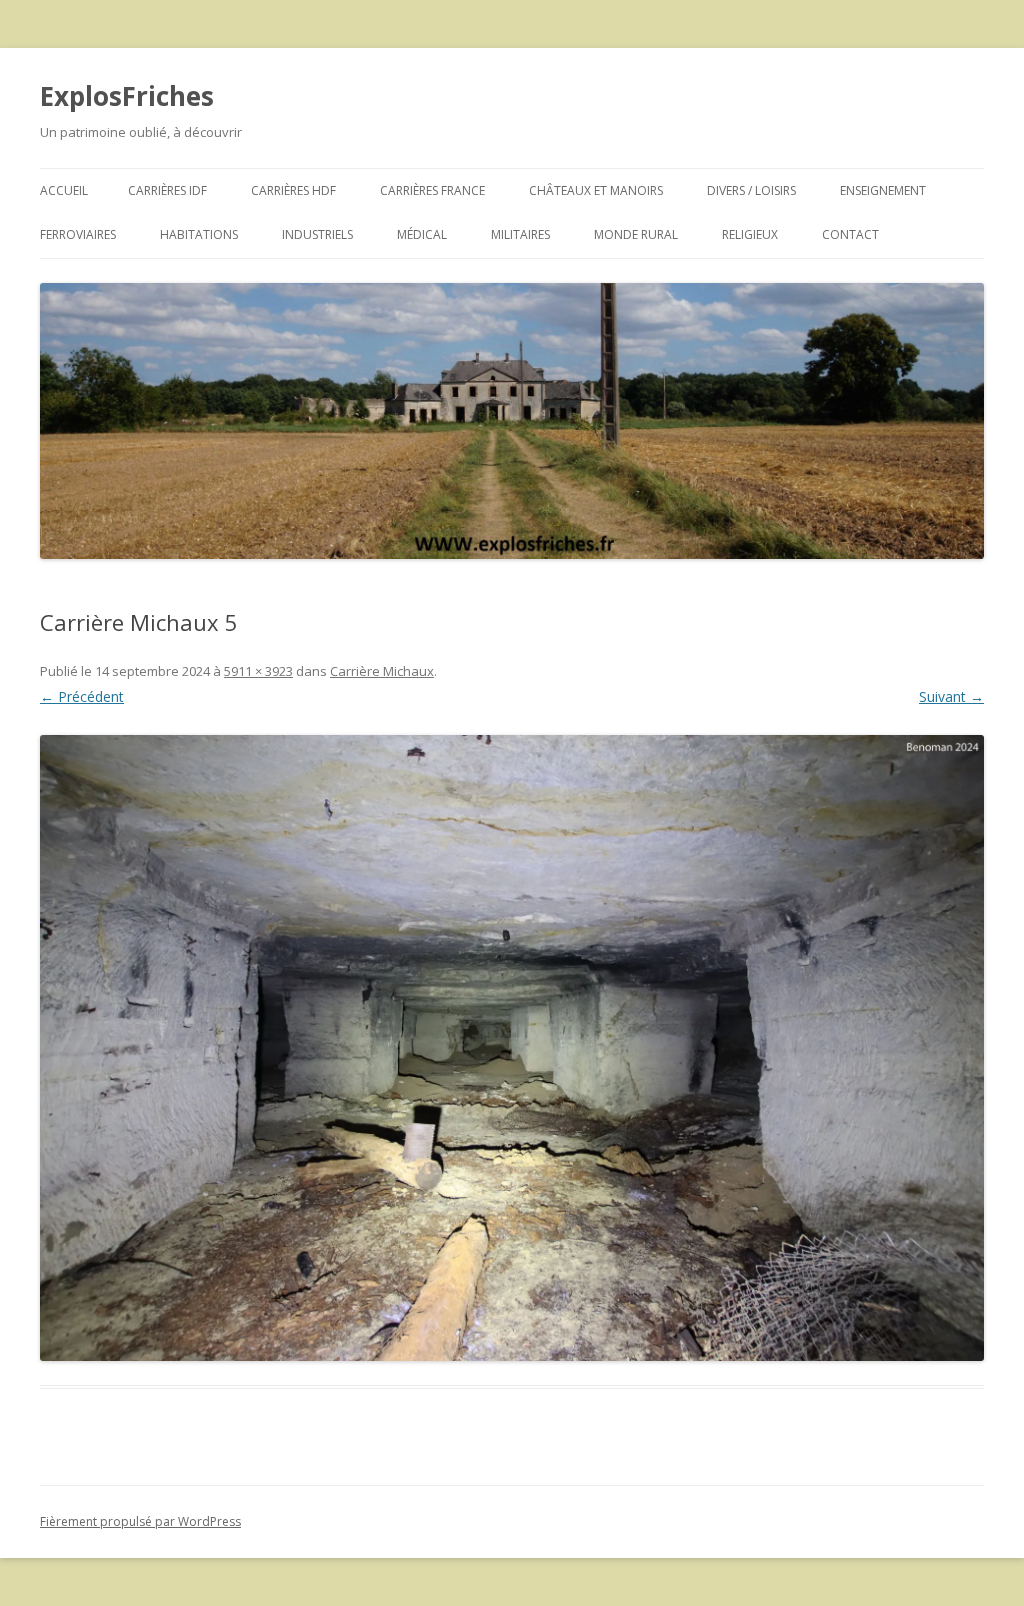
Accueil (64, 190)
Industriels (317, 234)
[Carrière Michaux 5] (512, 1048)
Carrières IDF (167, 190)
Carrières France (432, 190)
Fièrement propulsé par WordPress (140, 1521)
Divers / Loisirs (751, 190)
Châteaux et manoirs (596, 190)
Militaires (520, 234)
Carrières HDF (293, 190)
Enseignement (883, 190)
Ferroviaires (78, 234)
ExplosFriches (127, 96)
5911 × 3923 (258, 671)
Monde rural (636, 234)
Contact (850, 234)
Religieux (750, 234)
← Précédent (82, 696)
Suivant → (951, 696)
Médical (422, 234)
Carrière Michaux (382, 671)
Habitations (199, 234)
